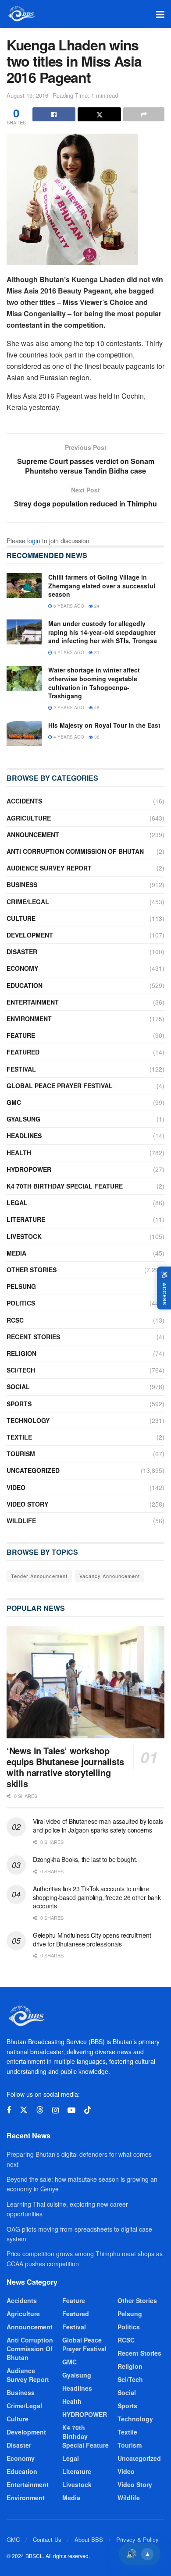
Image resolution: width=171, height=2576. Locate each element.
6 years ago (68, 606)
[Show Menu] (160, 14)
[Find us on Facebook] (9, 2110)
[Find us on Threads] (40, 2110)
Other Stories (32, 1270)
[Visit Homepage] (21, 14)
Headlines (24, 1136)
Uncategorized (33, 1470)
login (34, 541)
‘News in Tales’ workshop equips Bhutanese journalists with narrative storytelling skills (65, 1767)
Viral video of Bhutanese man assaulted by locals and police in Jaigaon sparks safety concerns (98, 1826)
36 (96, 737)
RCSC (15, 1320)
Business (22, 885)
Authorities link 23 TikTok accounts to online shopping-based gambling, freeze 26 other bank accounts (97, 1897)
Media (16, 1253)
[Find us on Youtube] (71, 2110)
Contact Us (47, 2539)
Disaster (22, 952)
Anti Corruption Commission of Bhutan (75, 851)
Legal (17, 1203)
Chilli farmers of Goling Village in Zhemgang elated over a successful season (102, 586)
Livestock (24, 1236)
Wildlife (21, 1521)
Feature (21, 1035)
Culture (21, 918)
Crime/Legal (28, 902)
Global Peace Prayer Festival (60, 1086)
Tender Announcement (39, 1576)
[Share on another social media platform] (144, 114)
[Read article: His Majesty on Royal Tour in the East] (24, 734)
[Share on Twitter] (99, 114)
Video (16, 1487)
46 (96, 708)
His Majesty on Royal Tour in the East (104, 725)
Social (18, 1387)
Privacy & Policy (137, 2539)
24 (96, 606)
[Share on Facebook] (54, 114)
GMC (14, 1102)
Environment (29, 1019)
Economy (22, 968)
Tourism (21, 1454)
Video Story (27, 1504)
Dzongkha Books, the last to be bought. (85, 1859)
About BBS (89, 2539)
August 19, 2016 (27, 95)
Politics (21, 1303)
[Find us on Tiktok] (88, 2110)
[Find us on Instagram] (55, 2110)
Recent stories (33, 1337)
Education (25, 985)
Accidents (24, 801)
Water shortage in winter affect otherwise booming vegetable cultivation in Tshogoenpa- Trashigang (94, 683)
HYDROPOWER (29, 1169)
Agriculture (29, 818)
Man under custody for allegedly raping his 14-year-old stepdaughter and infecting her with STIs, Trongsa (103, 632)
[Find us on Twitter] (24, 2110)
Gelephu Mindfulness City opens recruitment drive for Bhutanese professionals (92, 1939)
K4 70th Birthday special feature (65, 1186)
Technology (28, 1420)
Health (19, 1153)
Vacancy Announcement (110, 1576)
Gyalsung (23, 1119)
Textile (19, 1437)
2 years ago (68, 708)
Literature (26, 1219)
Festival (21, 1069)
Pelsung (21, 1286)
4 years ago (68, 737)
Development (30, 935)
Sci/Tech (21, 1370)
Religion (21, 1353)
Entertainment (33, 1002)
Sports (19, 1404)
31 (96, 652)
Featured (23, 1052)
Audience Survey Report (49, 868)
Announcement (33, 835)
